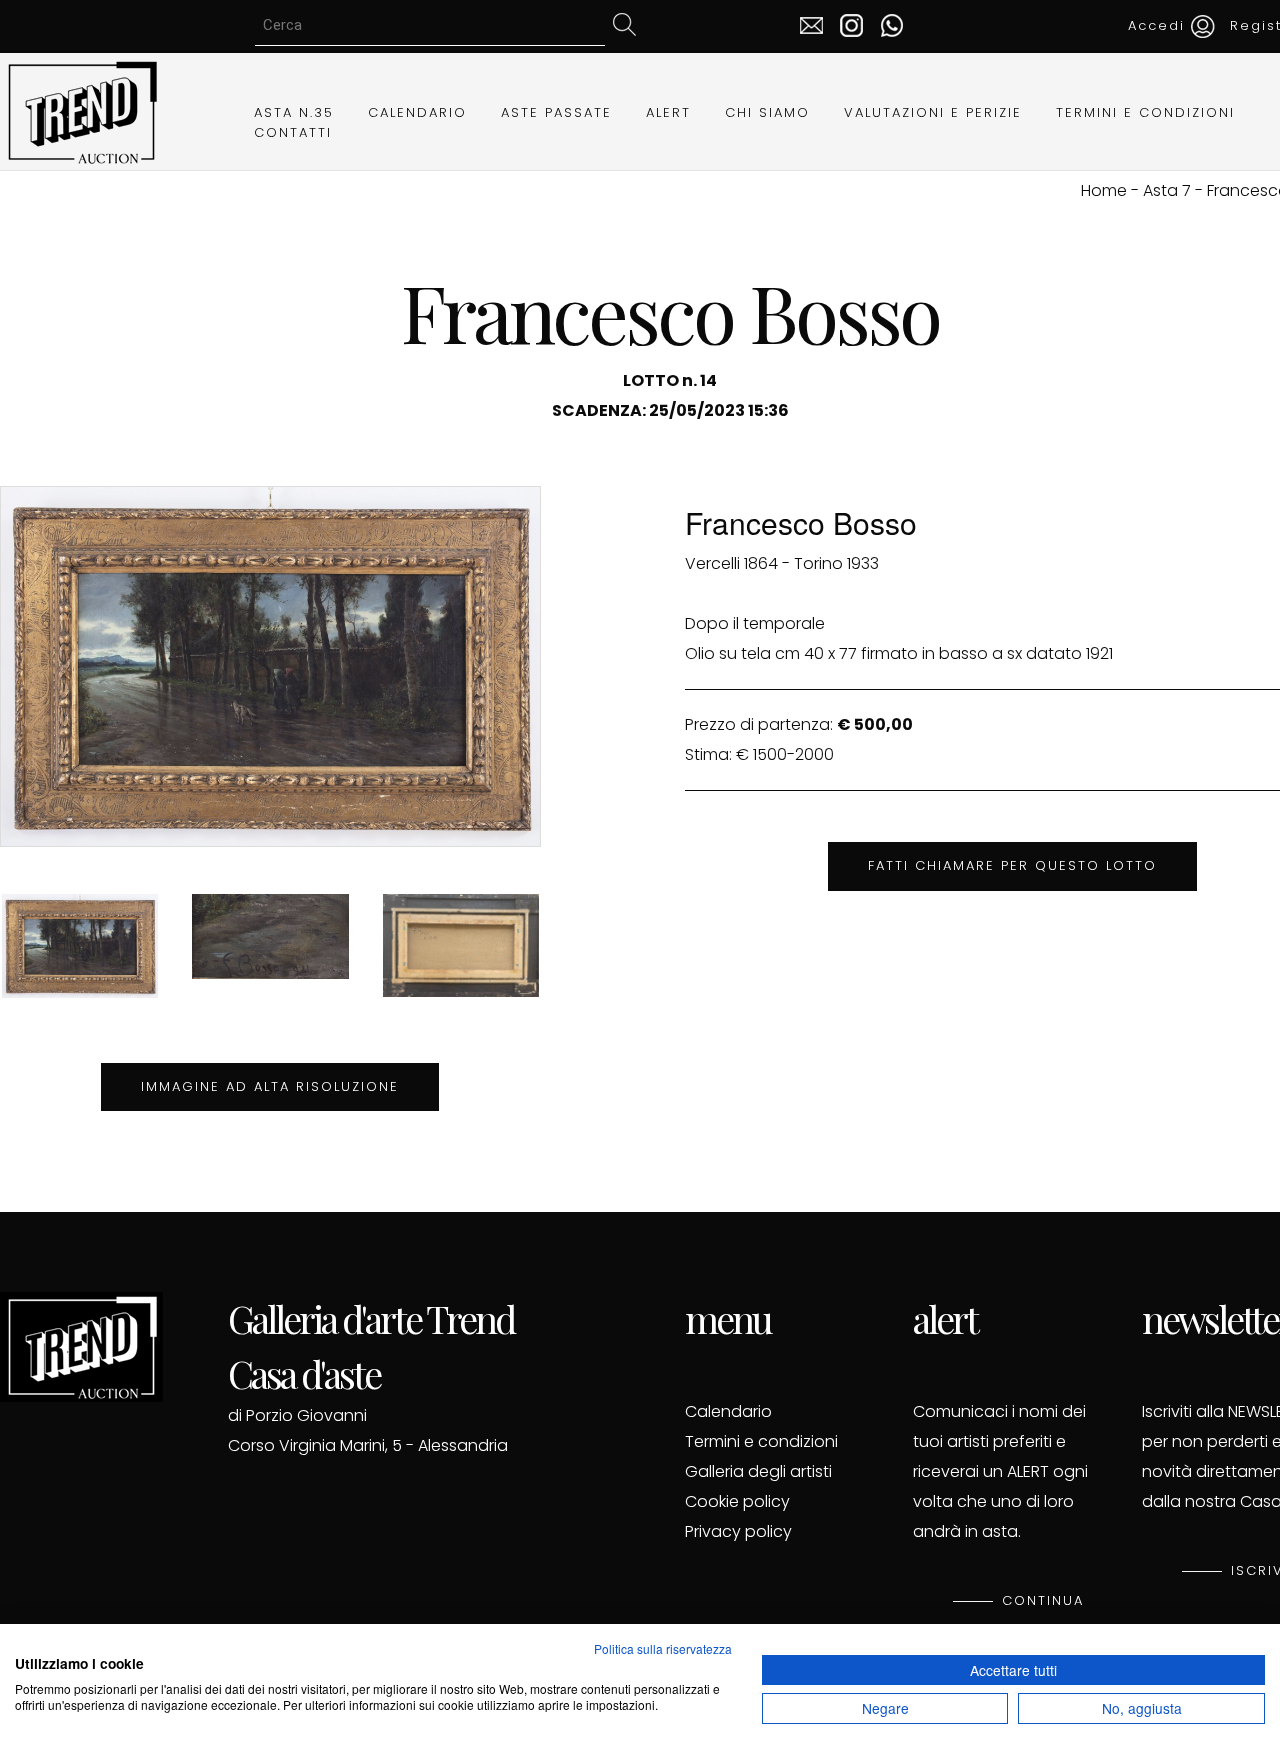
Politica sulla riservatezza (663, 1648)
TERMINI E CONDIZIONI (1145, 112)
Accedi (1159, 25)
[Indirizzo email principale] (811, 24)
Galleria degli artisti (758, 1471)
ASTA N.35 (294, 112)
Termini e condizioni (761, 1441)
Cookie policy (737, 1501)
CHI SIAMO (767, 112)
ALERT (668, 112)
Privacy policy (738, 1531)
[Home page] (81, 110)
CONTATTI (293, 132)
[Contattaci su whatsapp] (886, 24)
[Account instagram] (846, 24)
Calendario (728, 1411)
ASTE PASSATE (556, 112)
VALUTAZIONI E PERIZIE (933, 112)
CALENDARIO (417, 112)
